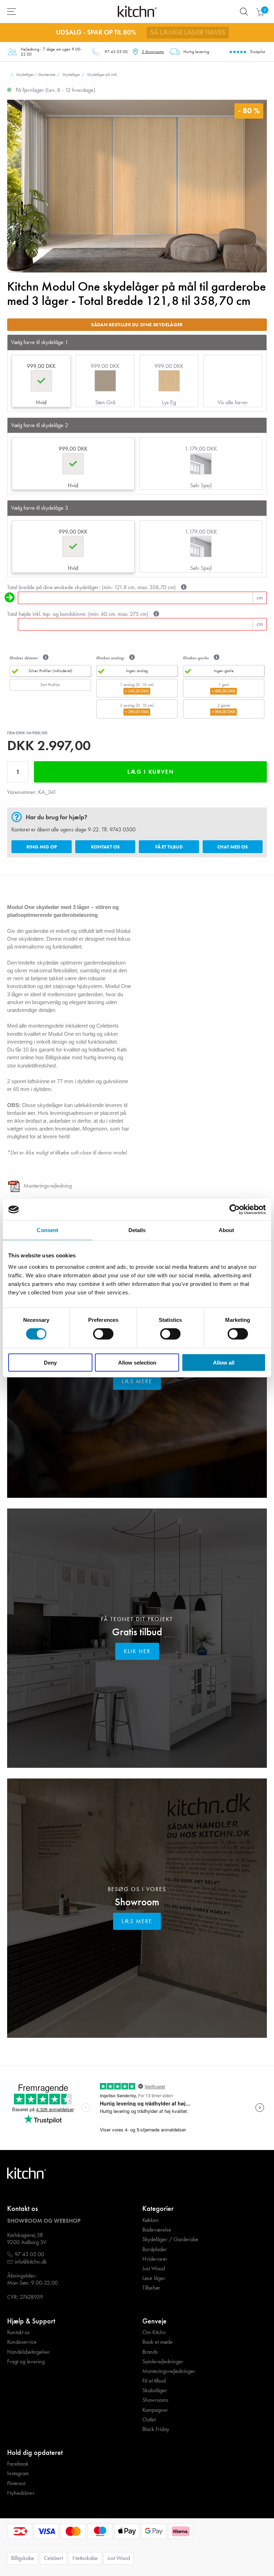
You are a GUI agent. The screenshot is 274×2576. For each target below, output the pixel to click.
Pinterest (16, 2483)
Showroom (137, 1902)
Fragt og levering (26, 2362)
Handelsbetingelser (29, 2352)
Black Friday (156, 2429)
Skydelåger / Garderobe (170, 2239)
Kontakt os (105, 847)
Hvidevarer (155, 2259)
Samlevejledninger (163, 2362)
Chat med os (232, 847)
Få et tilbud (169, 847)
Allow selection (137, 1362)
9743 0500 (123, 829)
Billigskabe (23, 2558)
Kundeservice (22, 2342)
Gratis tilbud (137, 1632)
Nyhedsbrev (21, 2493)
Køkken (151, 2220)
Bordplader (155, 2249)
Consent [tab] (47, 1230)
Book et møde (158, 2342)
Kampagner (155, 2410)
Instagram (18, 2473)
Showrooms (155, 2400)
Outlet (149, 2420)
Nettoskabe (85, 2558)
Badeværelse (157, 2230)
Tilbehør (151, 2288)
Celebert (53, 2558)
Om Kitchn (154, 2332)
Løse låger (154, 2278)
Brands (150, 2352)
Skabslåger (155, 2390)
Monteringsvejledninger (169, 2371)
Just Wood (154, 2269)
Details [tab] (137, 1230)
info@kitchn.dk (31, 2262)
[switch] (103, 1334)
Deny (50, 1362)
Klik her (137, 1651)
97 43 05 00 (116, 52)
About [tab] (227, 1230)
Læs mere (137, 1381)
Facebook (18, 2464)
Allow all (224, 1362)
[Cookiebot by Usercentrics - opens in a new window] (235, 1210)
